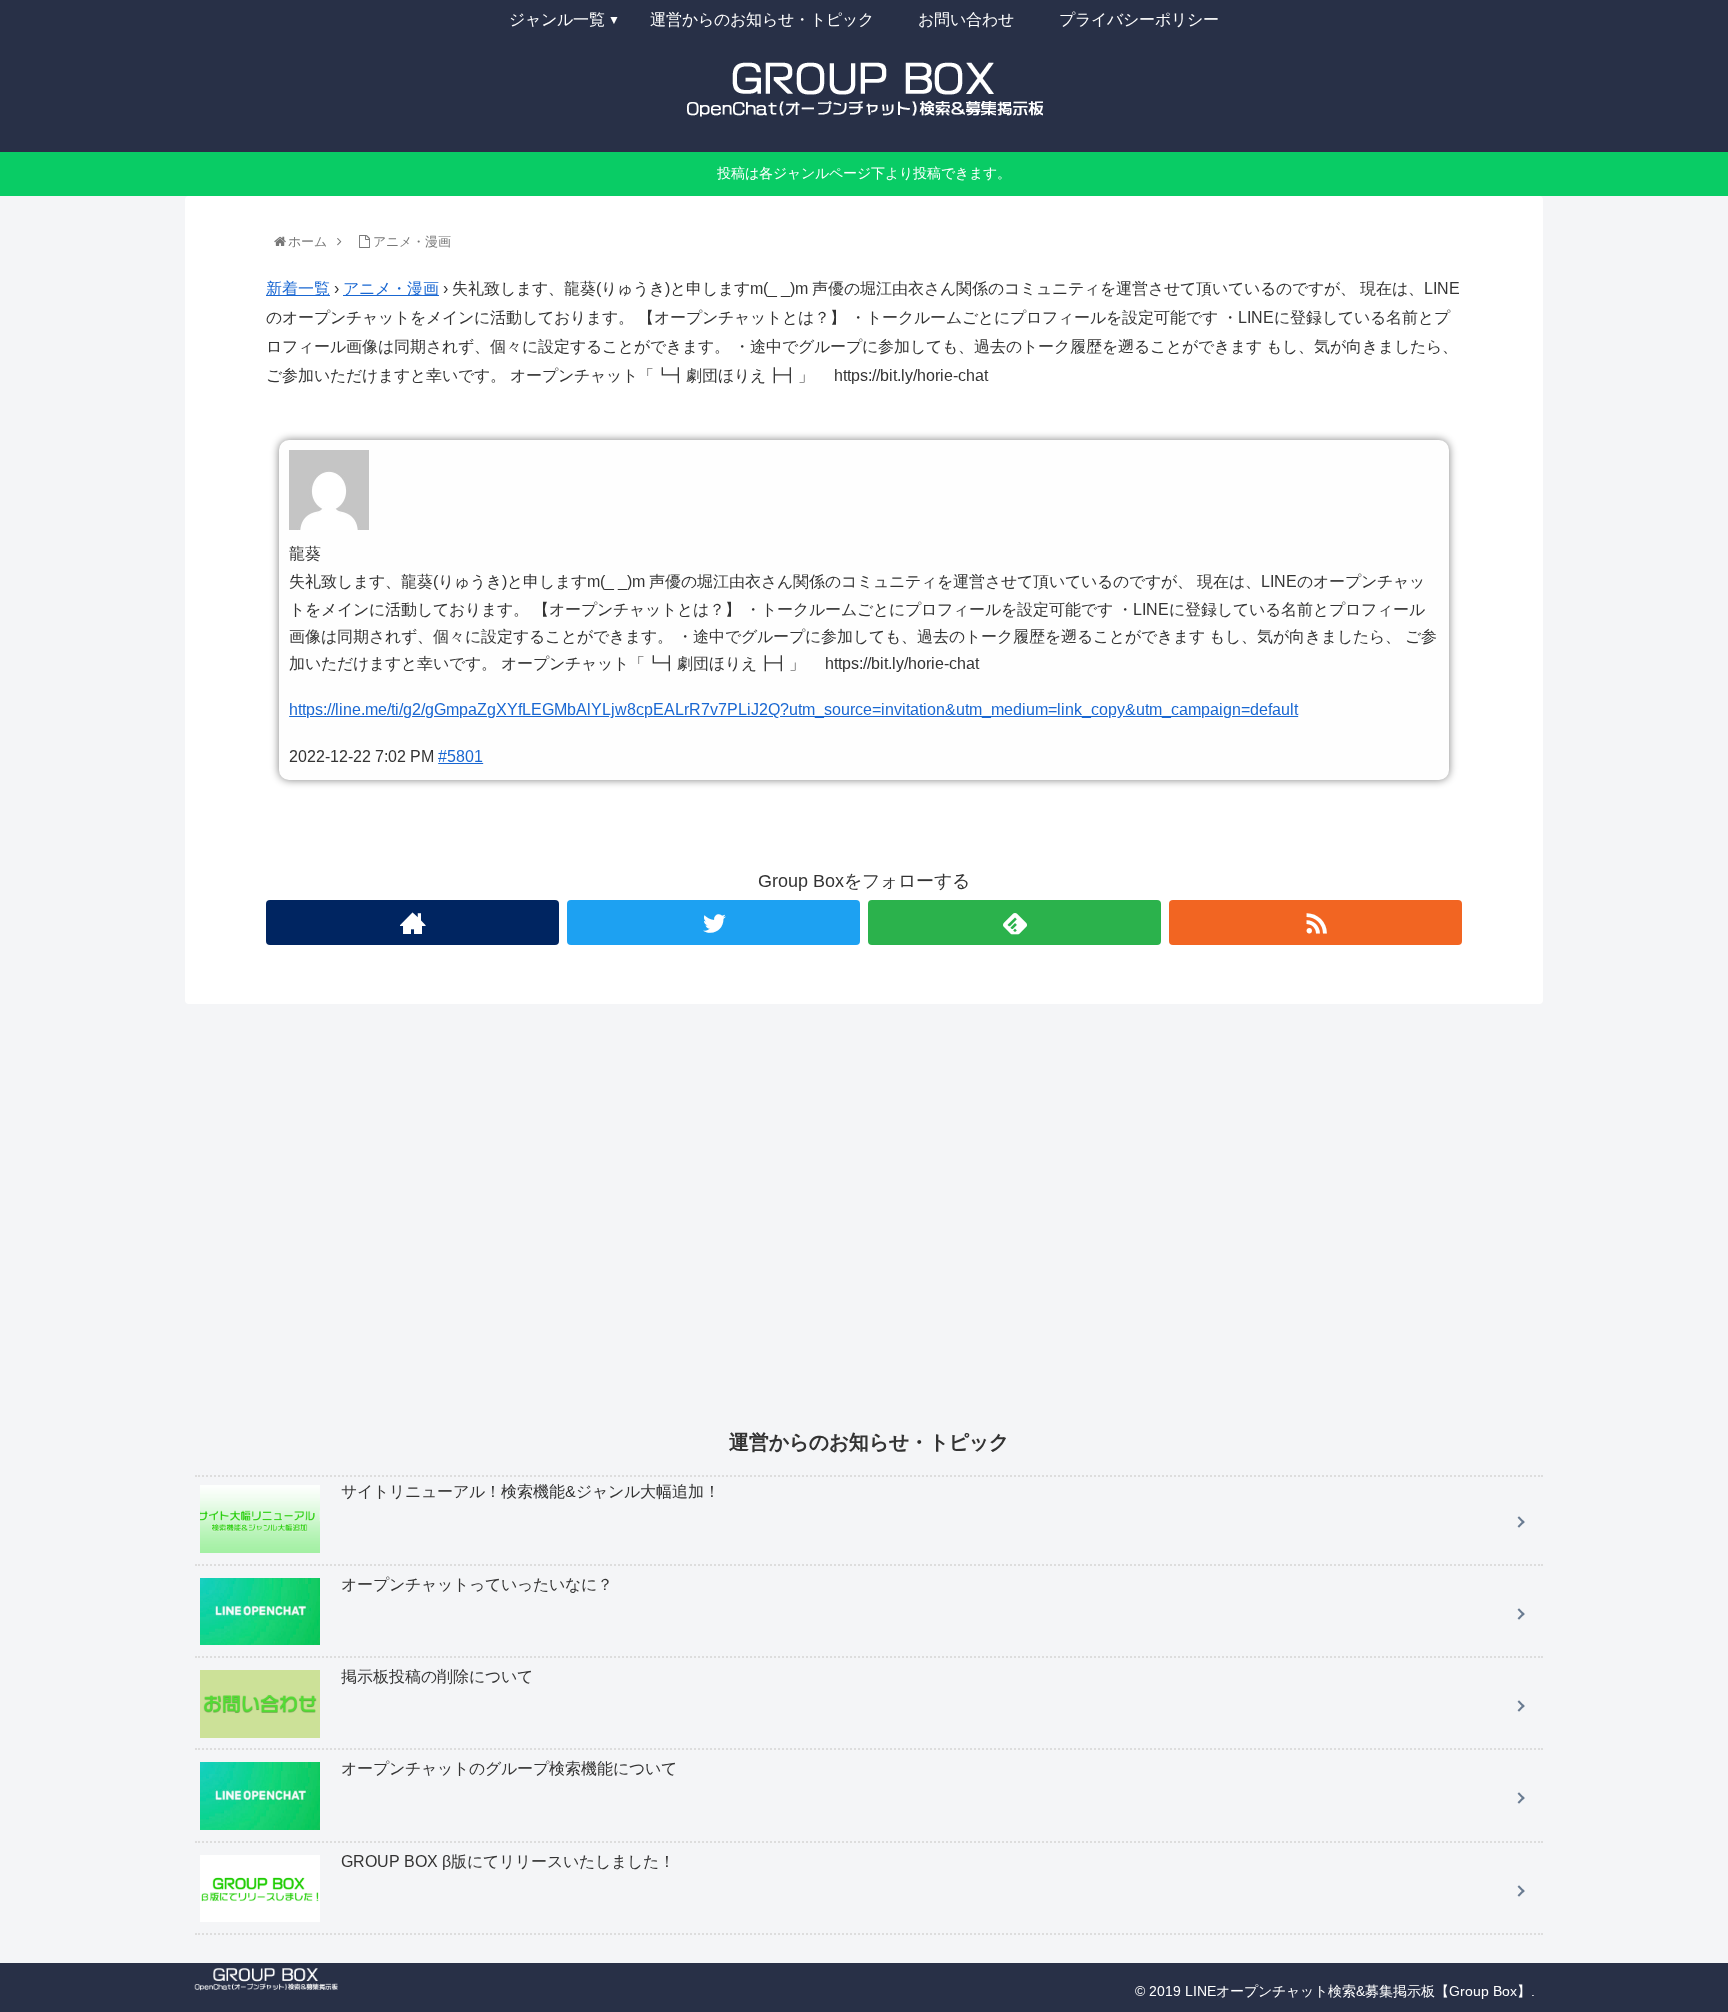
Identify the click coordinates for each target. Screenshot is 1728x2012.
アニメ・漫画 (391, 288)
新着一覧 (298, 288)
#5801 (460, 756)
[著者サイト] (412, 922)
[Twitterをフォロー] (713, 922)
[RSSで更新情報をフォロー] (1315, 922)
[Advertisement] (795, 1230)
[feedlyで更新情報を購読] (1014, 922)
